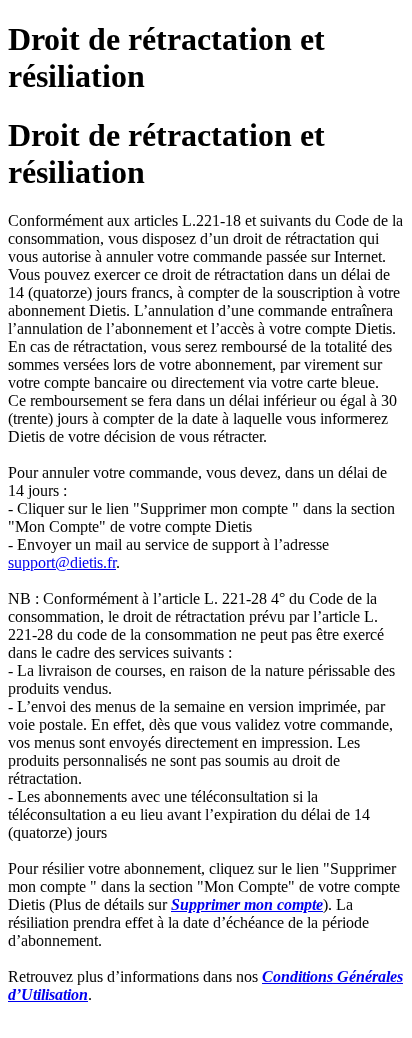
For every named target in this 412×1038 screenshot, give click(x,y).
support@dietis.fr (62, 562)
